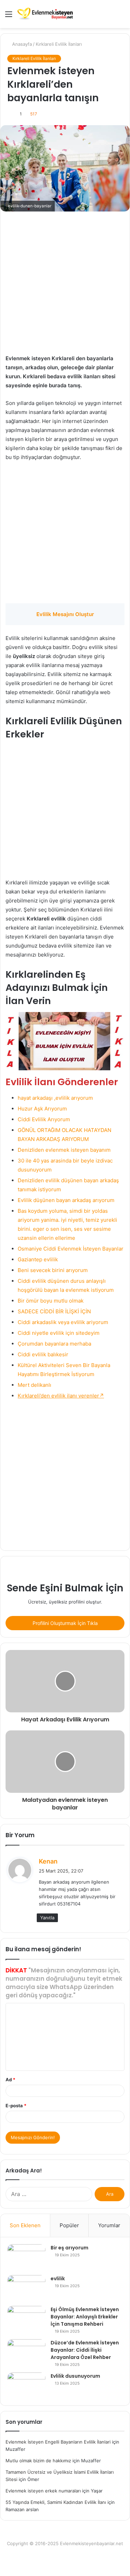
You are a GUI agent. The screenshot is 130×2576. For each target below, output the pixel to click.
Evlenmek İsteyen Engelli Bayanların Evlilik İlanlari (58, 2442)
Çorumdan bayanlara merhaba (54, 1344)
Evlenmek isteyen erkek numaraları (43, 2491)
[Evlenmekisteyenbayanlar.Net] (45, 14)
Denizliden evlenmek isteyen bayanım (64, 1150)
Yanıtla (47, 1918)
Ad (10, 2080)
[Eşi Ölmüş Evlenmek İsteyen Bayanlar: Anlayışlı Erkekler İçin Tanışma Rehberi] (26, 2319)
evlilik (58, 2279)
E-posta (16, 2106)
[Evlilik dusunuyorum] (26, 2385)
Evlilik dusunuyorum (75, 2376)
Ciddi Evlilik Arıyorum (44, 1119)
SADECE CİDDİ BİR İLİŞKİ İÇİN (54, 1311)
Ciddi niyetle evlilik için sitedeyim (59, 1333)
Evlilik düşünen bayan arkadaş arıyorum (66, 1200)
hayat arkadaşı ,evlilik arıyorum (55, 1098)
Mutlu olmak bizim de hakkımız (38, 2461)
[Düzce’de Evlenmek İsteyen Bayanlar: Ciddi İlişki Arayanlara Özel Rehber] (26, 2352)
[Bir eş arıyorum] (26, 2257)
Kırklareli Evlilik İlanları (59, 44)
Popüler (69, 2225)
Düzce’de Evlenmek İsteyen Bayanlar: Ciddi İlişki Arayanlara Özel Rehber (85, 2350)
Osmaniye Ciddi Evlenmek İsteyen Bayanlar (71, 1249)
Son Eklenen (25, 2225)
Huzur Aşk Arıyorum (42, 1109)
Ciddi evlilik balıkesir (43, 1354)
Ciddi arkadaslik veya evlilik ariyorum (63, 1322)
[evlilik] (26, 2288)
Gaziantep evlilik (38, 1259)
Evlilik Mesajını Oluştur (65, 614)
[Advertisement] (65, 286)
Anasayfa (21, 44)
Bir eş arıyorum (70, 2248)
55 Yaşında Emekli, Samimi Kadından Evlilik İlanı (56, 2502)
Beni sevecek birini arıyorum (53, 1270)
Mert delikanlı (34, 1385)
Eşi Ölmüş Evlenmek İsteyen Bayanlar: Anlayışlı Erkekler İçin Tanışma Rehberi (85, 2317)
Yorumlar (109, 2225)
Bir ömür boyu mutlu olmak (51, 1301)
